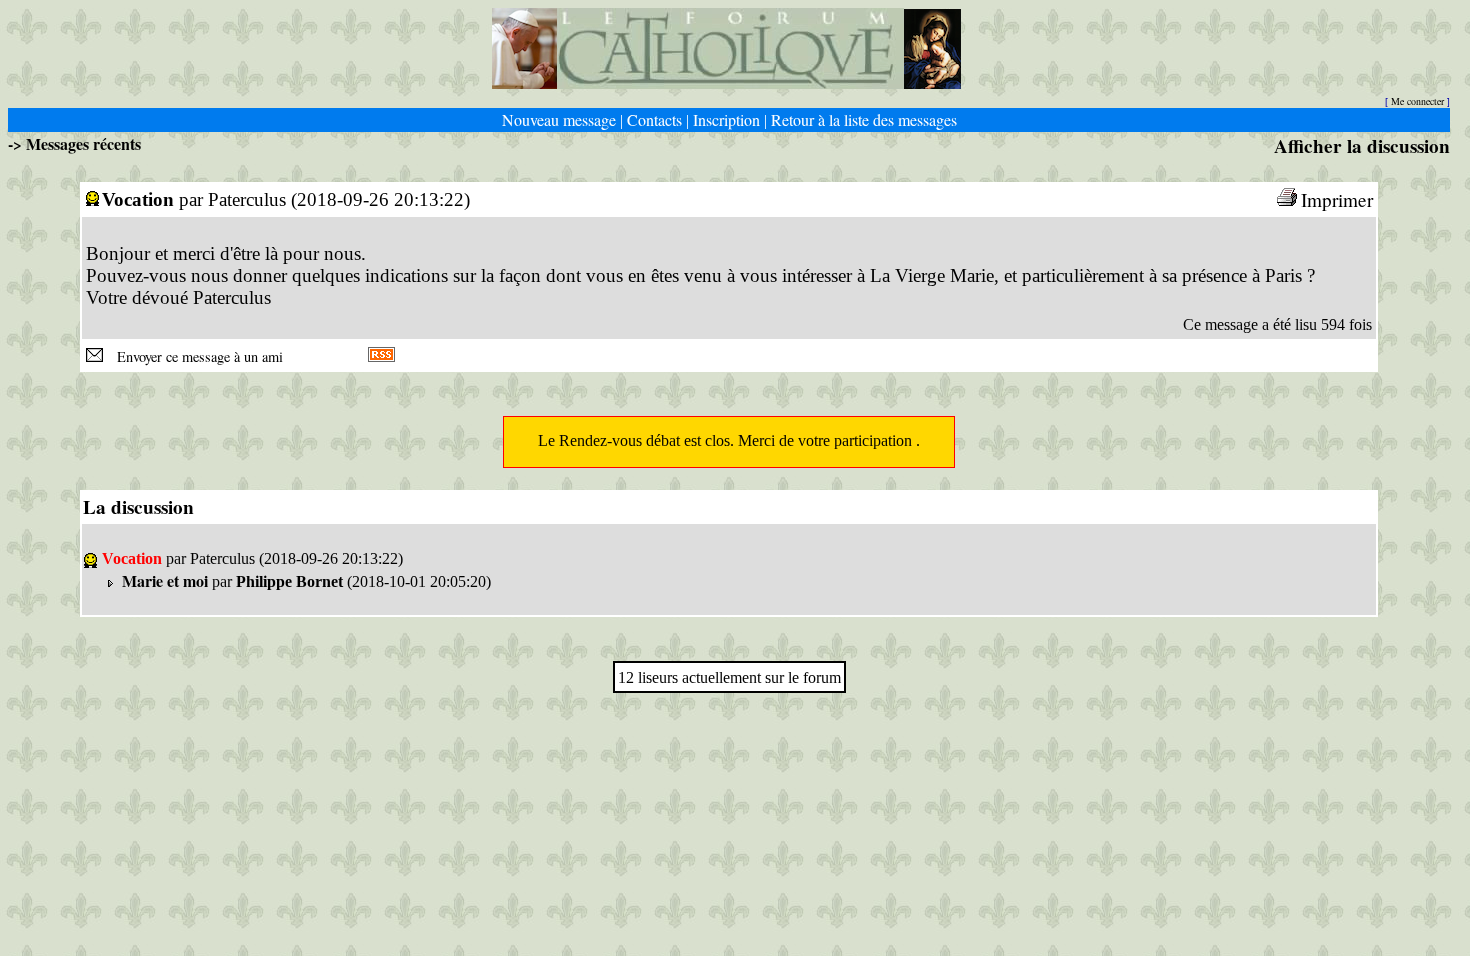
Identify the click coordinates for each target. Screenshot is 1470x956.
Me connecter (1417, 101)
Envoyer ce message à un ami (195, 356)
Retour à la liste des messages (864, 119)
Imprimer (1337, 199)
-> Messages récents (74, 143)
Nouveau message (559, 119)
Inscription (726, 119)
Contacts (654, 119)
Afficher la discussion (1362, 146)
